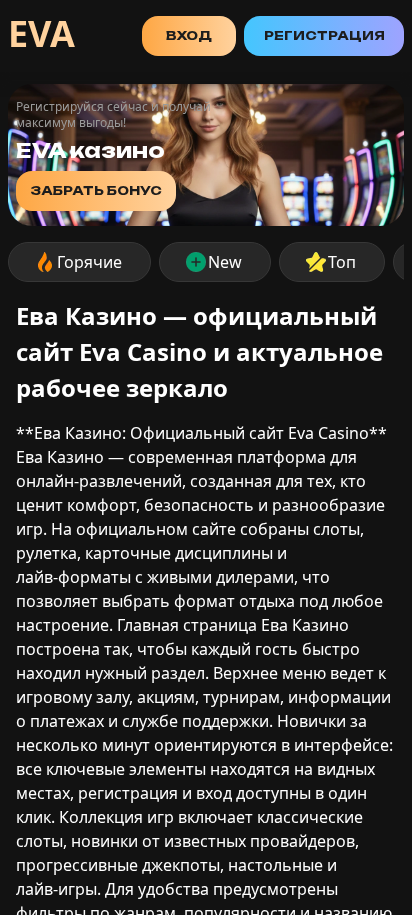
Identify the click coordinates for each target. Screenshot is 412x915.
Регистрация (324, 35)
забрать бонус (96, 190)
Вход (189, 35)
